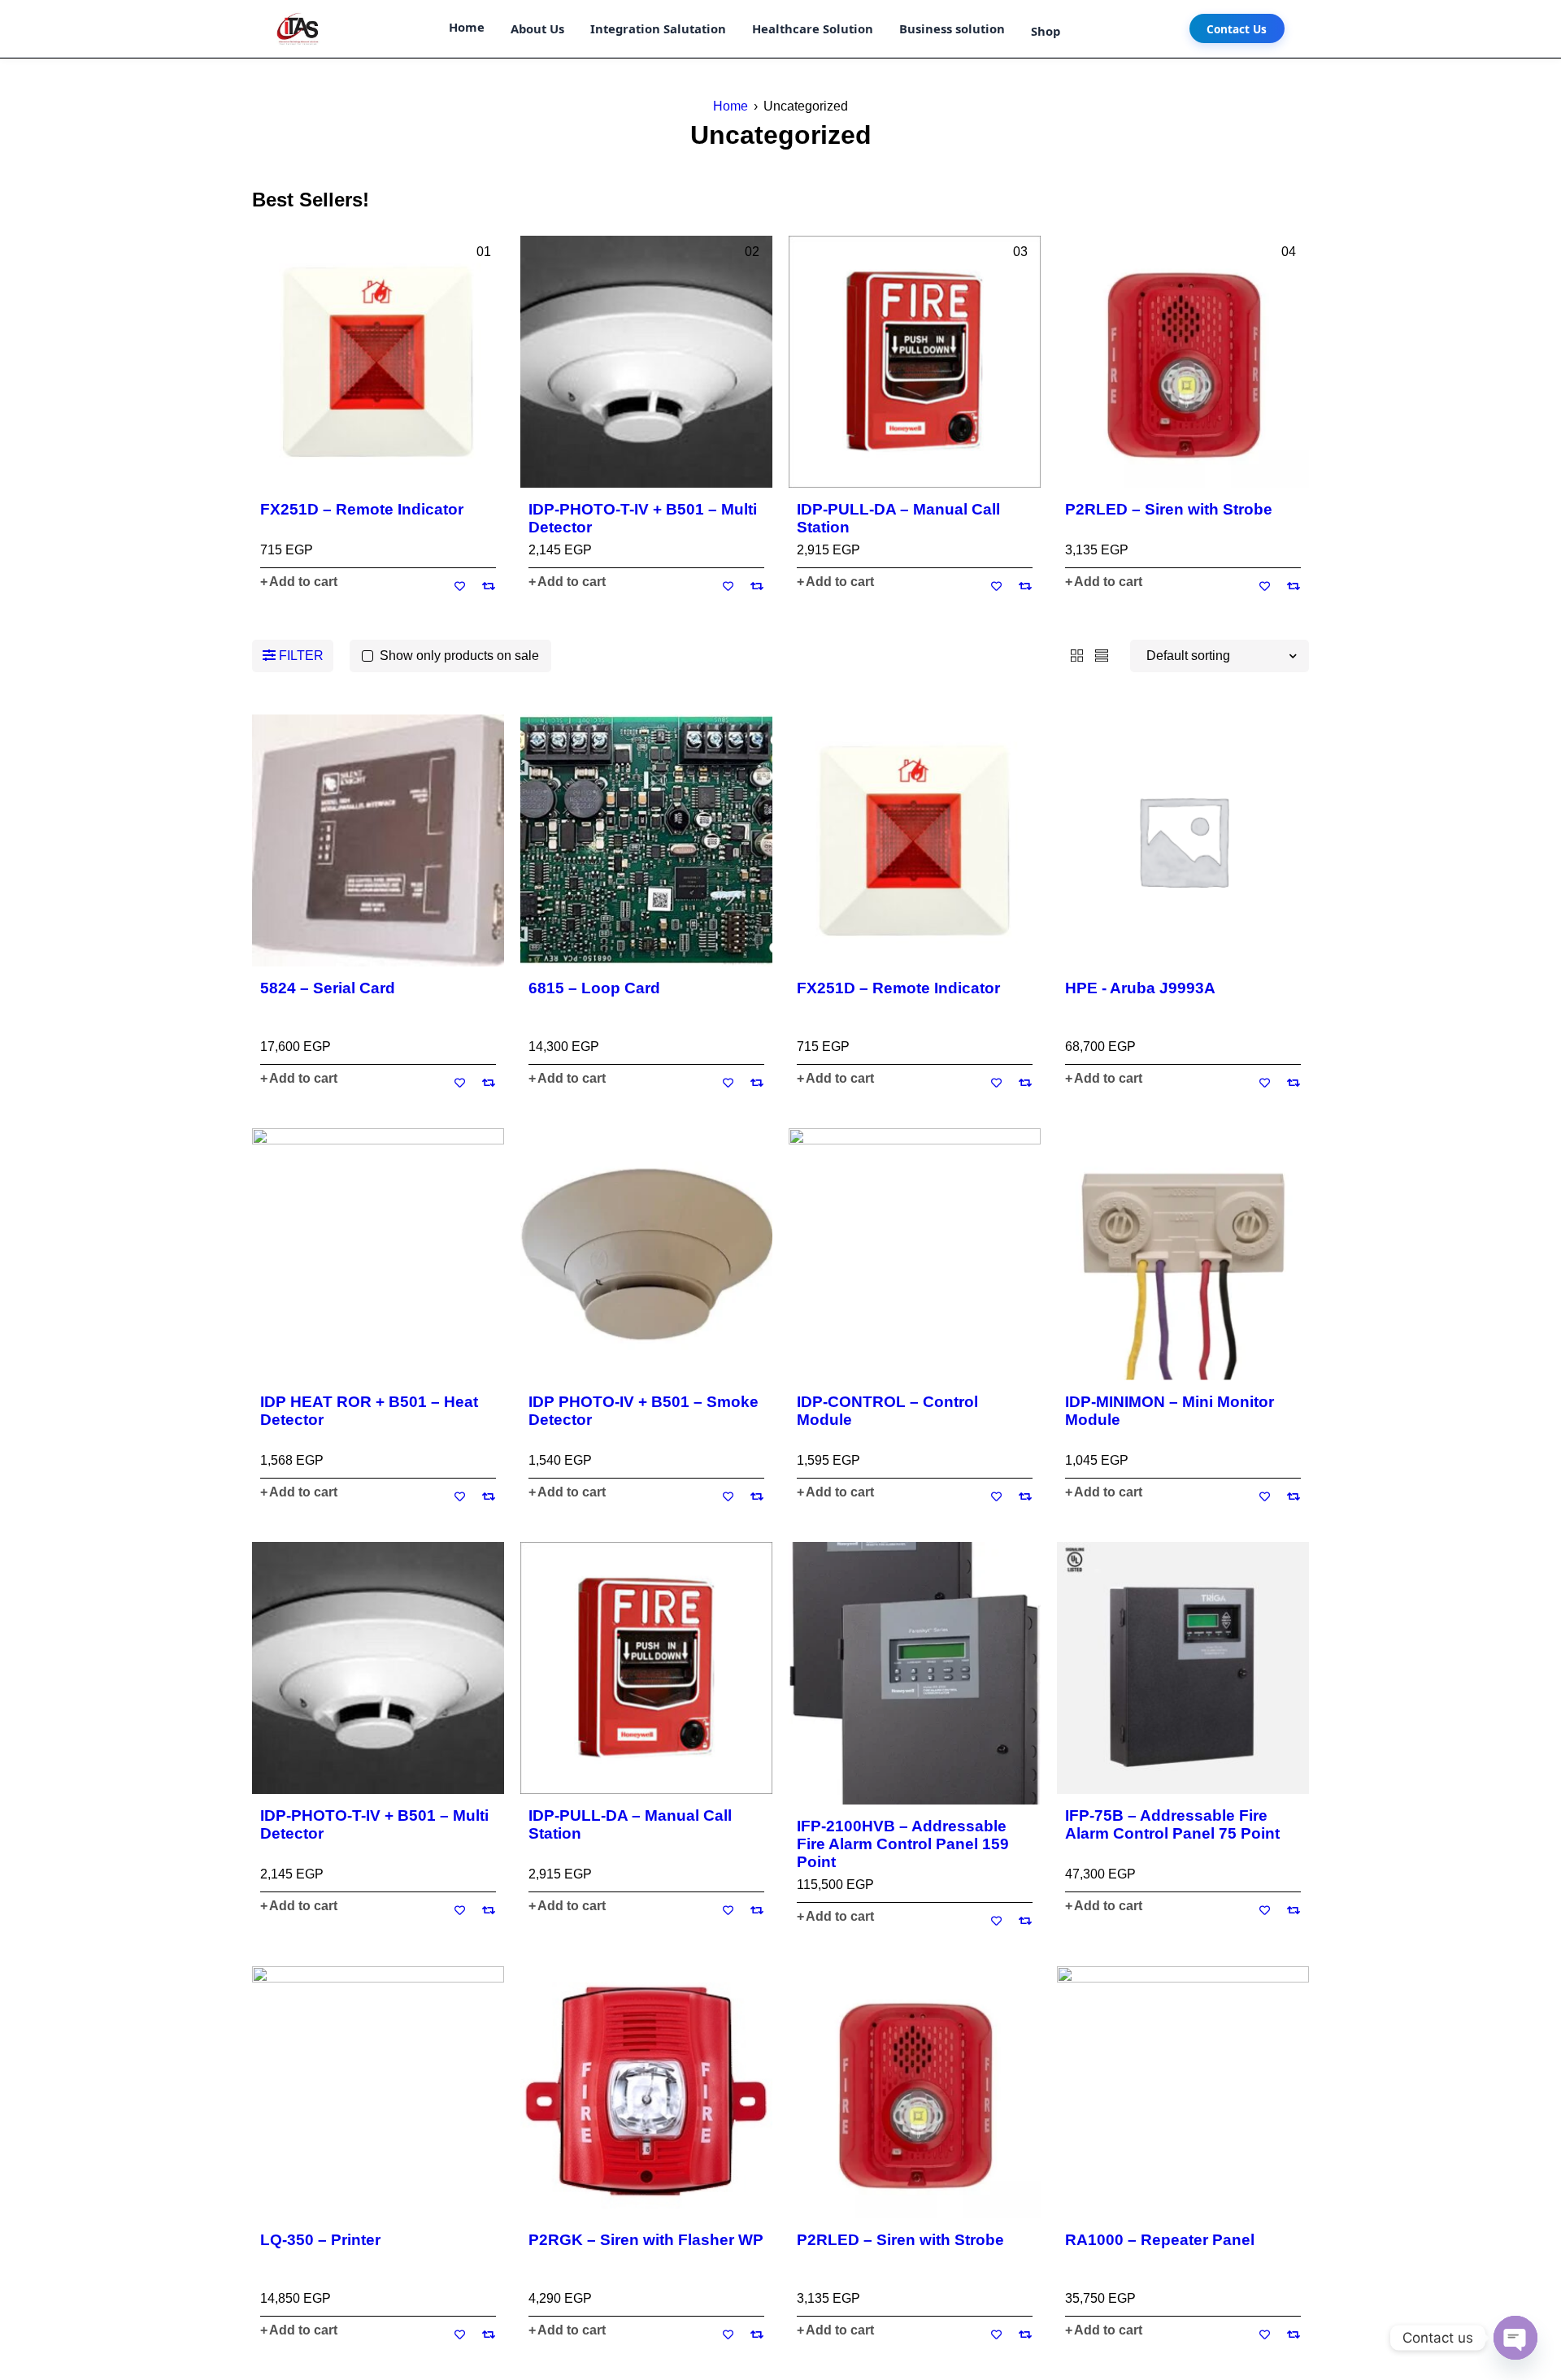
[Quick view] (378, 362)
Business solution (952, 28)
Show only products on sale (459, 656)
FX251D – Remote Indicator (362, 509)
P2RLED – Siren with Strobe (1169, 509)
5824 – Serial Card (328, 988)
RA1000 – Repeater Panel (1160, 2240)
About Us (537, 28)
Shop (1046, 31)
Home (467, 27)
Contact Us (1237, 29)
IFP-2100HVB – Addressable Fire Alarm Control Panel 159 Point (903, 1844)
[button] (299, 582)
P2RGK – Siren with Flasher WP (646, 2240)
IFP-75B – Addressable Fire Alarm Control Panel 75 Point (1172, 1824)
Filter (301, 656)
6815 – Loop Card (594, 988)
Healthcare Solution (813, 28)
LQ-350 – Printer (320, 2240)
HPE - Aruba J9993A (1140, 988)
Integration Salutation (658, 28)
